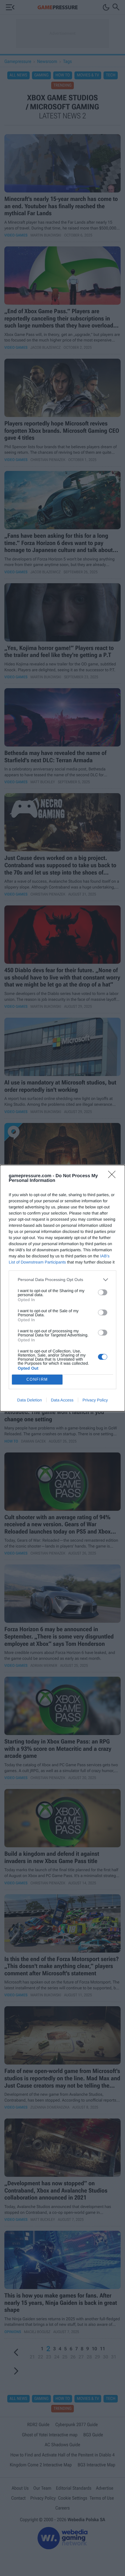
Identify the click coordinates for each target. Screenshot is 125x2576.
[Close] (114, 1176)
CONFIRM (37, 1379)
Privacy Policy (95, 1400)
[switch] (103, 1292)
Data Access (62, 1400)
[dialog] (63, 1288)
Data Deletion (30, 1400)
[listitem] (63, 1280)
